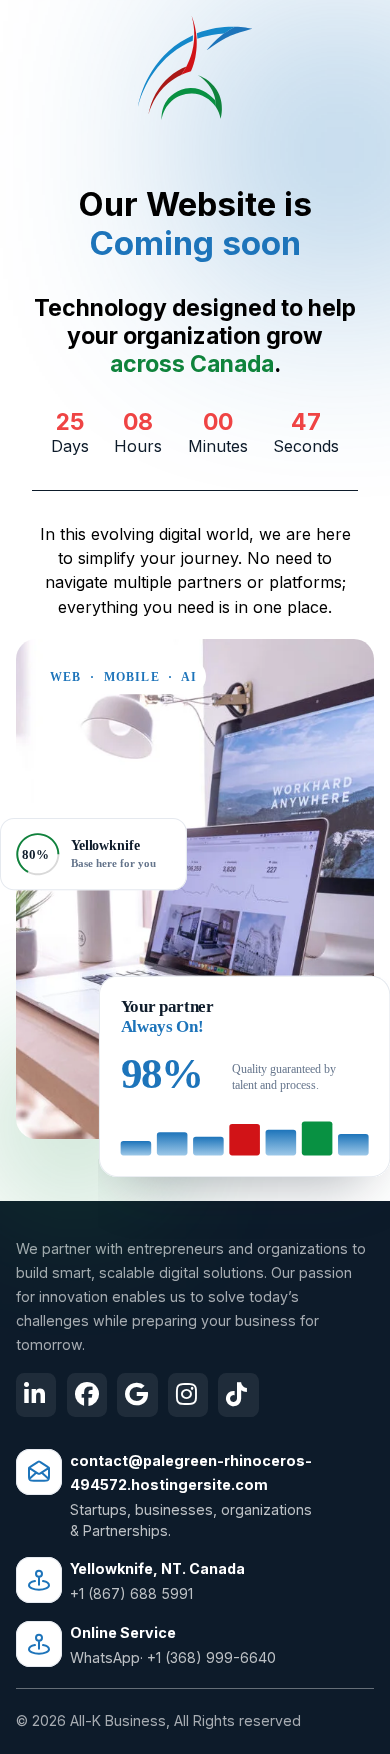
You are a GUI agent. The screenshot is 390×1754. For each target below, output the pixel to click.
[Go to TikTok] (238, 1395)
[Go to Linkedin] (36, 1395)
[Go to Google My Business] (137, 1395)
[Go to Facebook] (87, 1395)
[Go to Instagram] (188, 1395)
